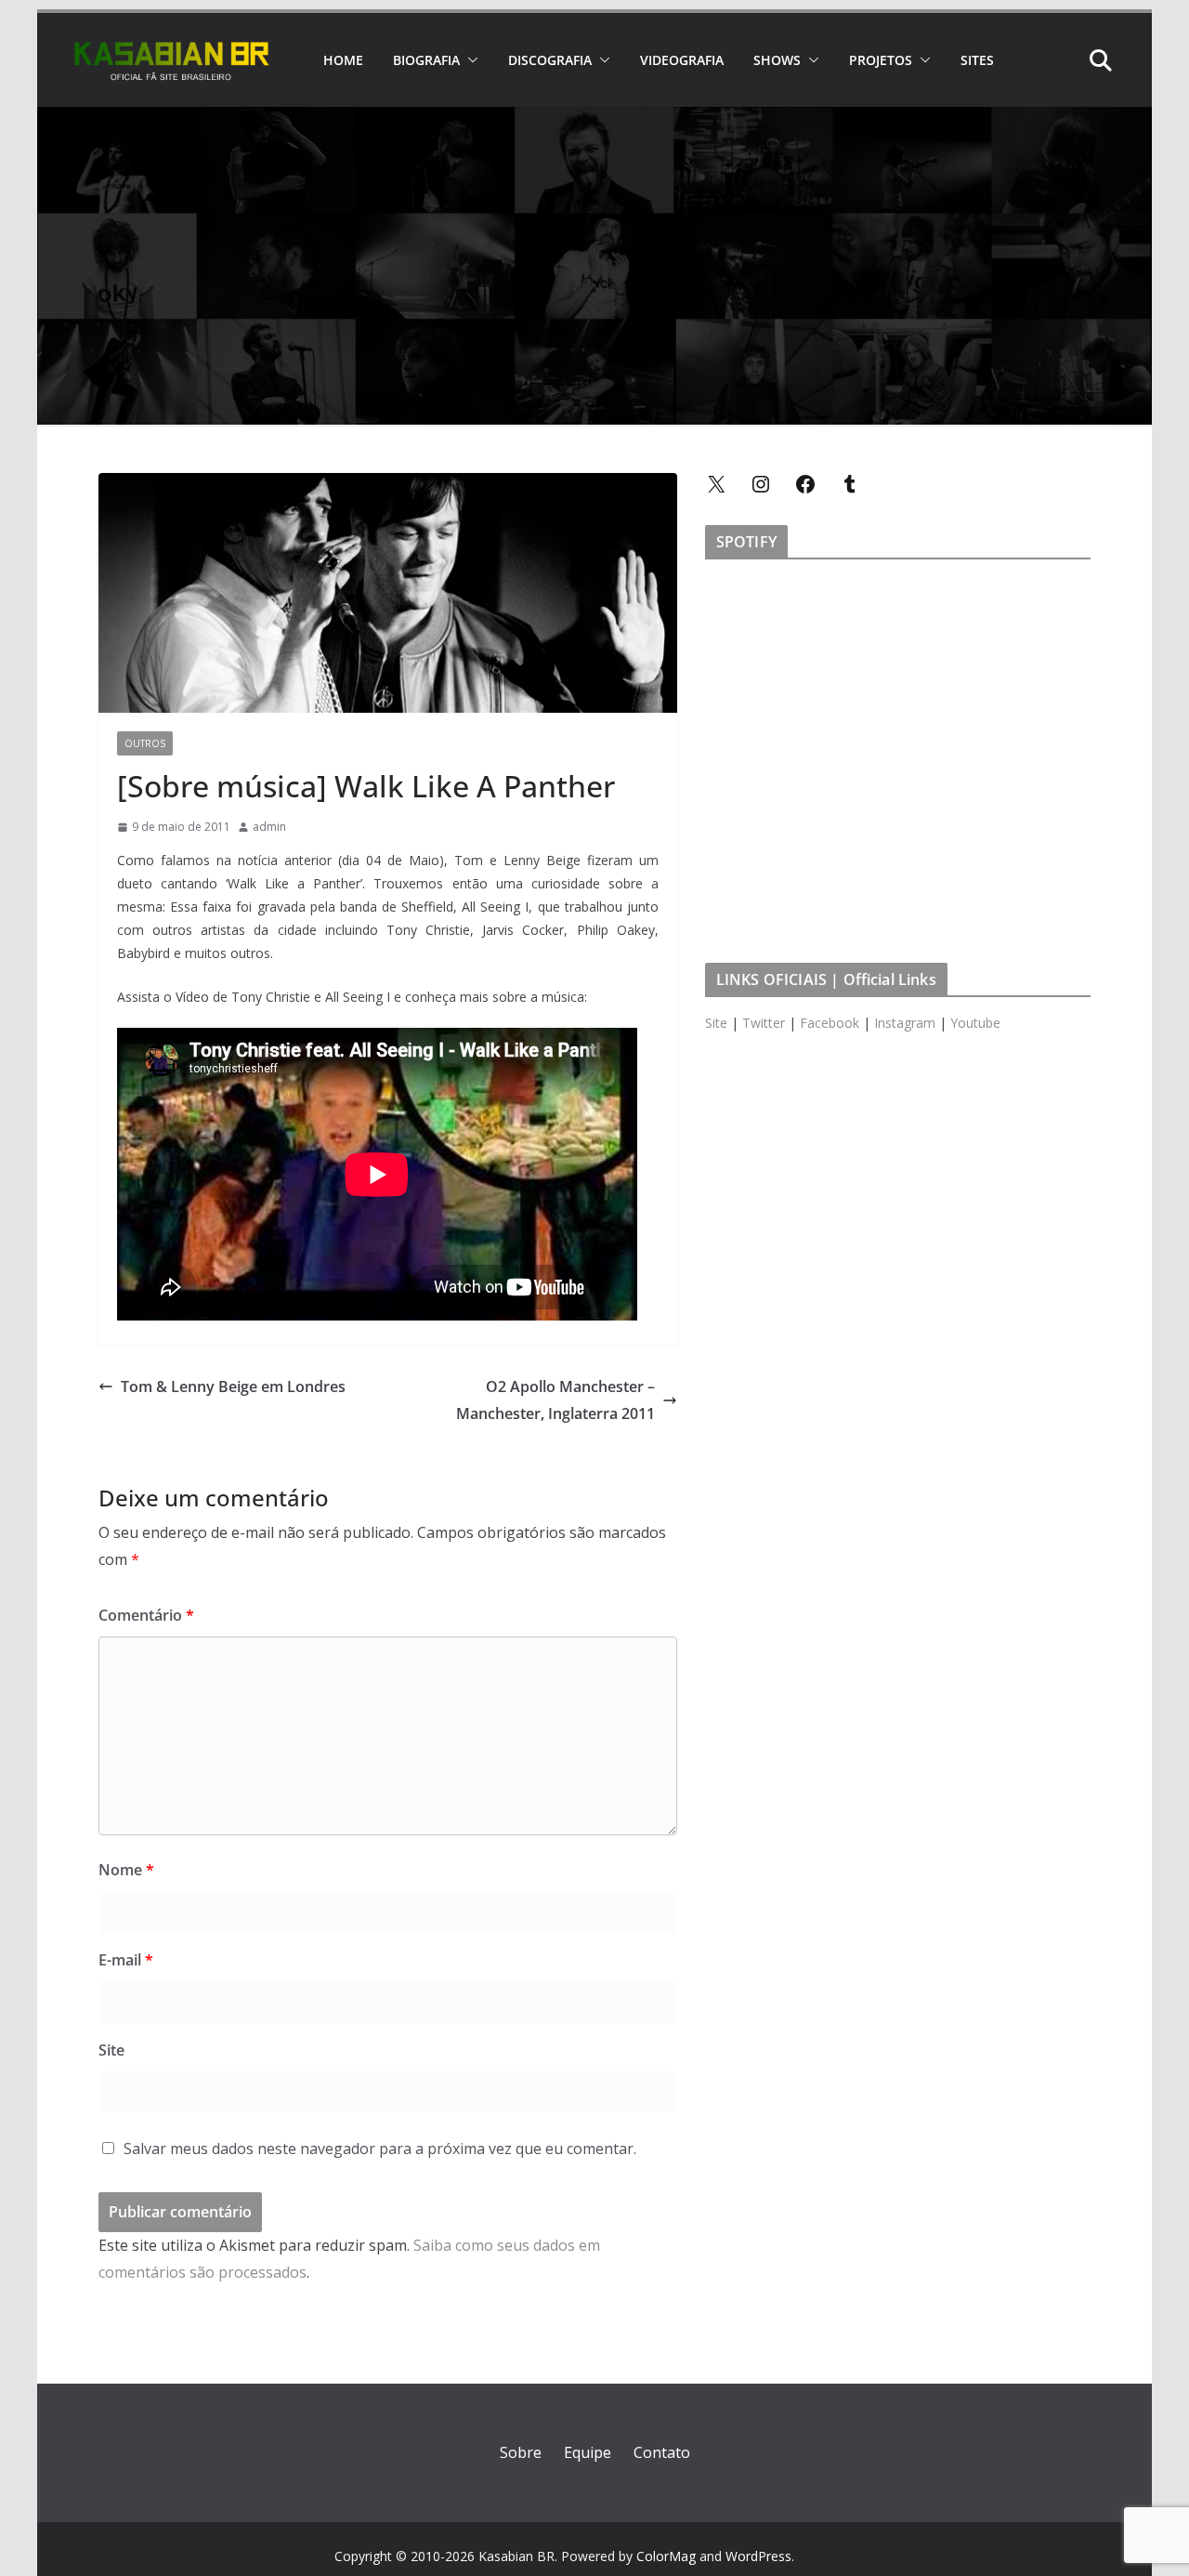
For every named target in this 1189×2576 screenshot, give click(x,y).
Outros (145, 743)
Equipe (588, 2452)
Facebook (830, 1023)
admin (269, 827)
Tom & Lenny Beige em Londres (233, 1387)
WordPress (758, 2556)
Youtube (975, 1023)
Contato (662, 2452)
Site (111, 2050)
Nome (126, 1870)
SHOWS (777, 60)
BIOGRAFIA (426, 60)
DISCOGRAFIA (550, 60)
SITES (977, 60)
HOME (343, 60)
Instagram (905, 1023)
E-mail (126, 1960)
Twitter (764, 1023)
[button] (469, 60)
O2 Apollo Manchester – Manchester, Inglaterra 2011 (555, 1400)
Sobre (521, 2452)
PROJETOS (881, 60)
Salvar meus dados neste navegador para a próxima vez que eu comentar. (380, 2149)
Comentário (146, 1615)
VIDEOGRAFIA (682, 60)
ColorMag (666, 2556)
